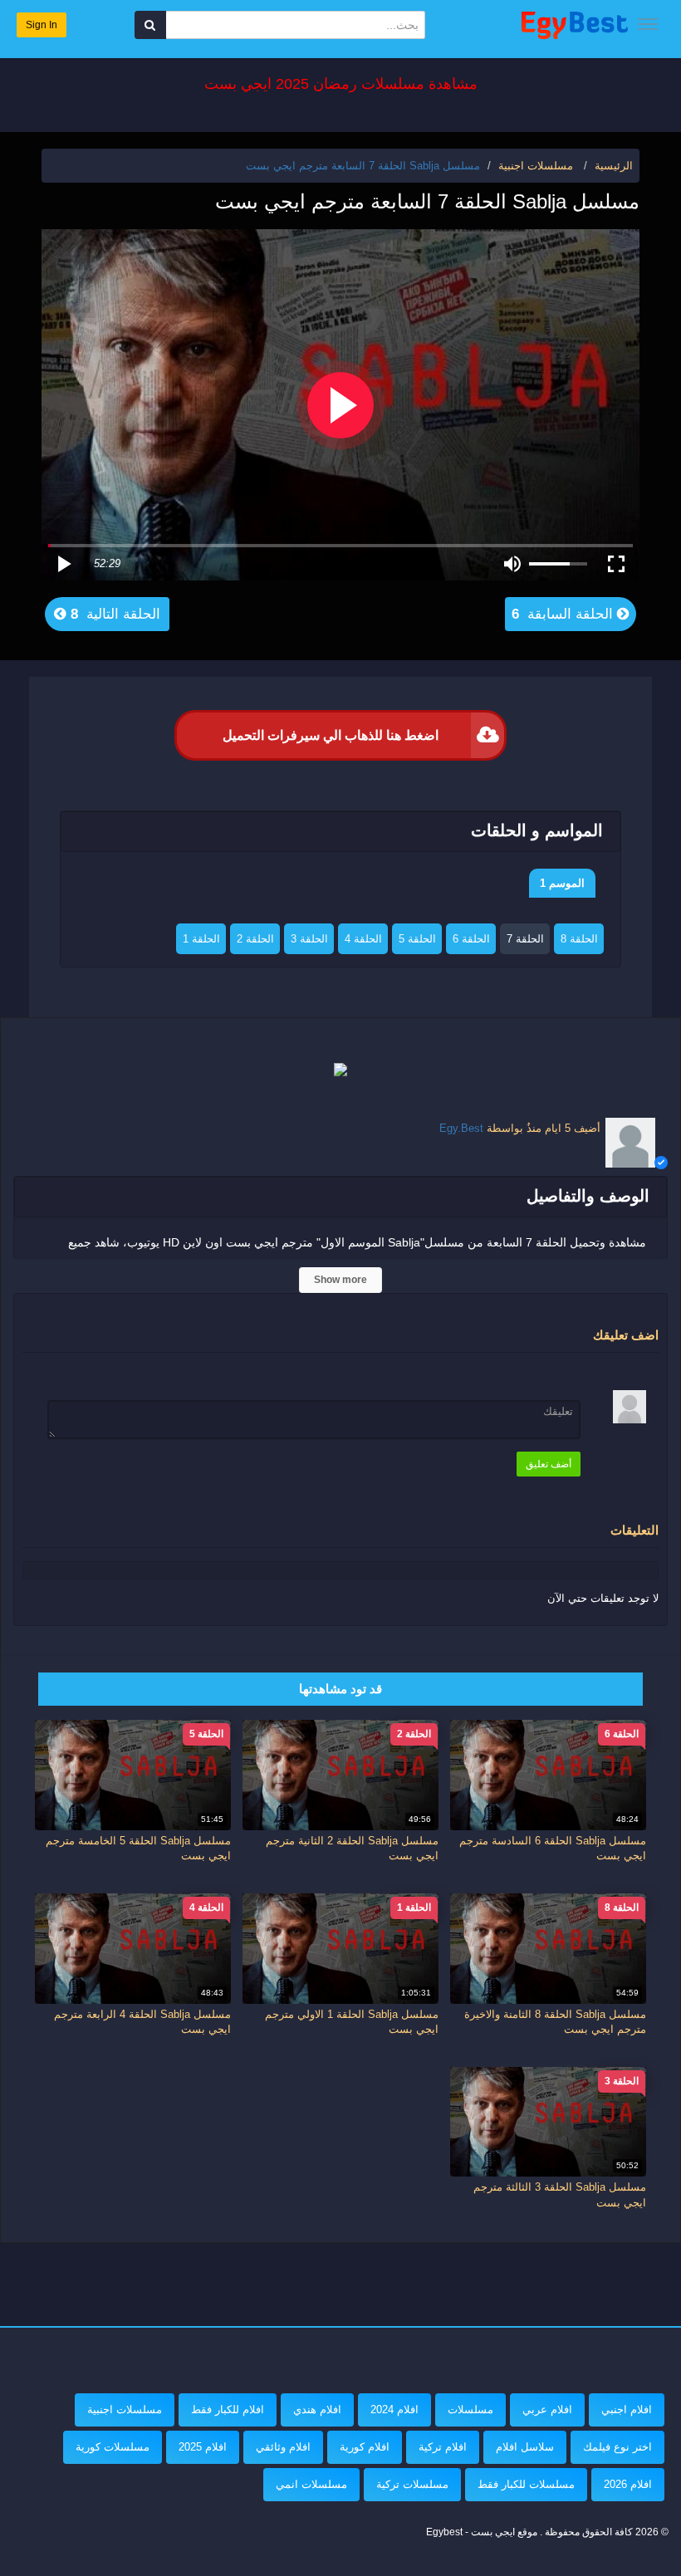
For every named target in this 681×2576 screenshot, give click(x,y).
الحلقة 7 (525, 939)
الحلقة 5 (417, 939)
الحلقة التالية (113, 614)
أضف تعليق (549, 1464)
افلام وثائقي (283, 2447)
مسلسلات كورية (113, 2447)
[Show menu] (648, 24)
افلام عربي (547, 2409)
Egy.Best (461, 1128)
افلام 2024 (394, 2409)
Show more (340, 1280)
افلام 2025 (203, 2447)
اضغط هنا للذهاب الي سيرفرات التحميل (331, 735)
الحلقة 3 (309, 939)
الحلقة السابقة (564, 614)
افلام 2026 (628, 2484)
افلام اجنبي (627, 2409)
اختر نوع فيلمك (617, 2447)
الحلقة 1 (201, 939)
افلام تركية (443, 2447)
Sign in (42, 25)
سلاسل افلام (525, 2447)
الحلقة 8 (579, 939)
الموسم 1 (562, 883)
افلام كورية (365, 2447)
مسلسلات (470, 2409)
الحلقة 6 (471, 939)
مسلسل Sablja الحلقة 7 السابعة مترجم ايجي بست (363, 166)
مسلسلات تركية (412, 2484)
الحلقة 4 (363, 939)
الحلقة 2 (255, 939)
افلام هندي (317, 2409)
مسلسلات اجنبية (125, 2409)
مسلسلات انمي (311, 2484)
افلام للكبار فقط (228, 2409)
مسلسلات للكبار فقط (526, 2484)
